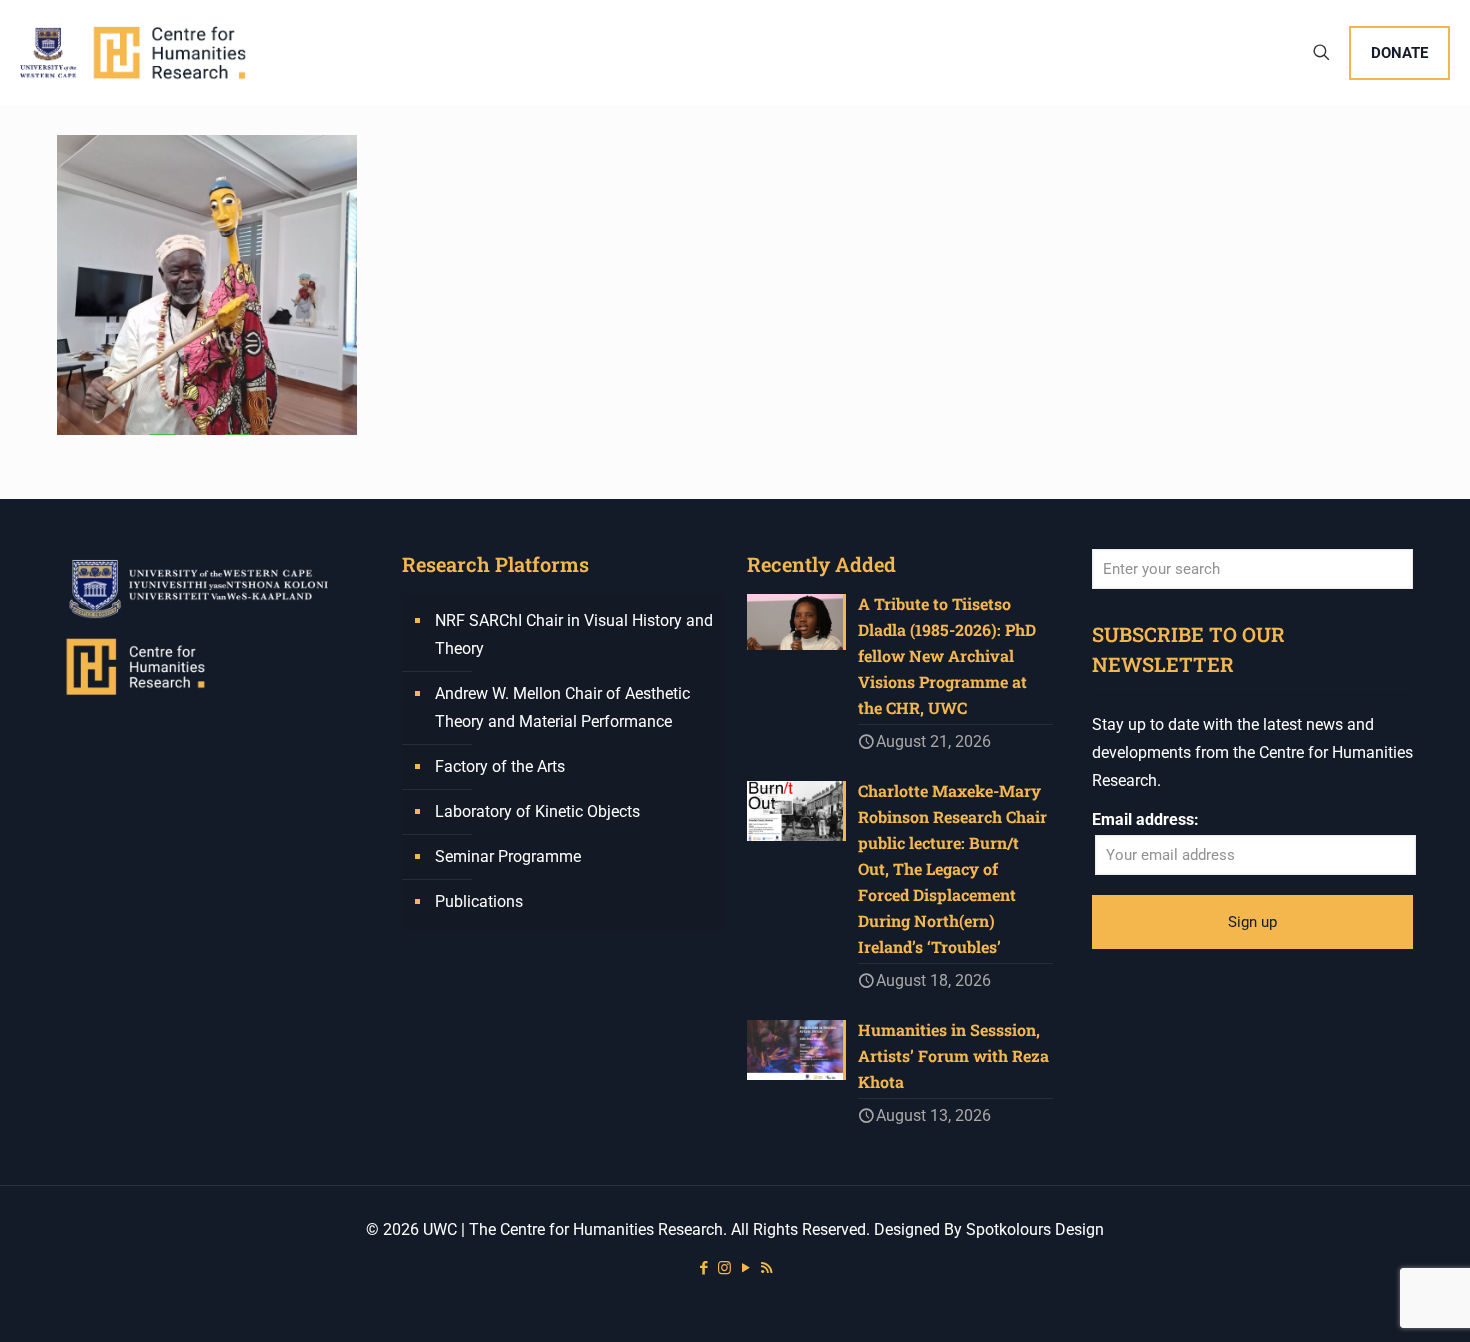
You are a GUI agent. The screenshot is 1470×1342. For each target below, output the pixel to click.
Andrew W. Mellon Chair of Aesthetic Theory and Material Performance (562, 707)
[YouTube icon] (745, 1268)
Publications (479, 901)
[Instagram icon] (724, 1268)
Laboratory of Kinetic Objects (537, 811)
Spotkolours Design (1035, 1229)
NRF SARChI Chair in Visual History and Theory (574, 634)
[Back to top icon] (1374, 1301)
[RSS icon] (766, 1268)
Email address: (1145, 819)
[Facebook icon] (703, 1268)
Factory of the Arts (500, 766)
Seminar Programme (508, 856)
